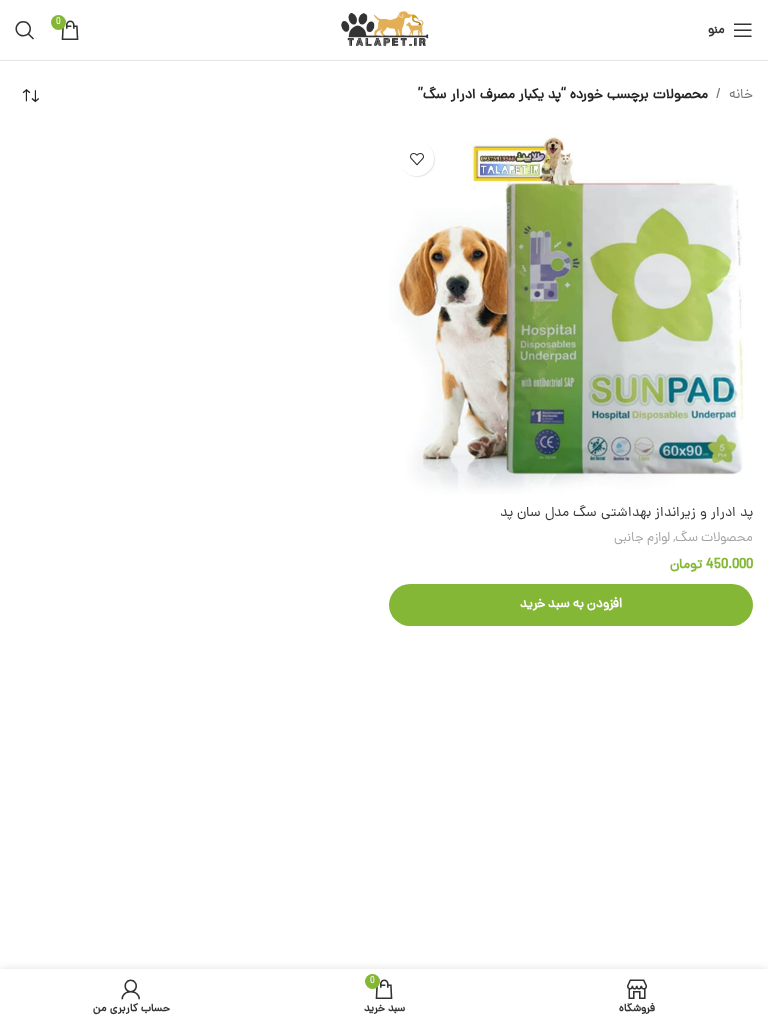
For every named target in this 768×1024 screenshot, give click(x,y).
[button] (571, 605)
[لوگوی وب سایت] (384, 31)
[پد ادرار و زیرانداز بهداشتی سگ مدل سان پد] (571, 313)
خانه (741, 95)
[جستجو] (25, 30)
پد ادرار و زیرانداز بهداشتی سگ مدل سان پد (626, 513)
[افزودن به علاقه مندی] (416, 158)
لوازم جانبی (642, 538)
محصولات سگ (714, 538)
